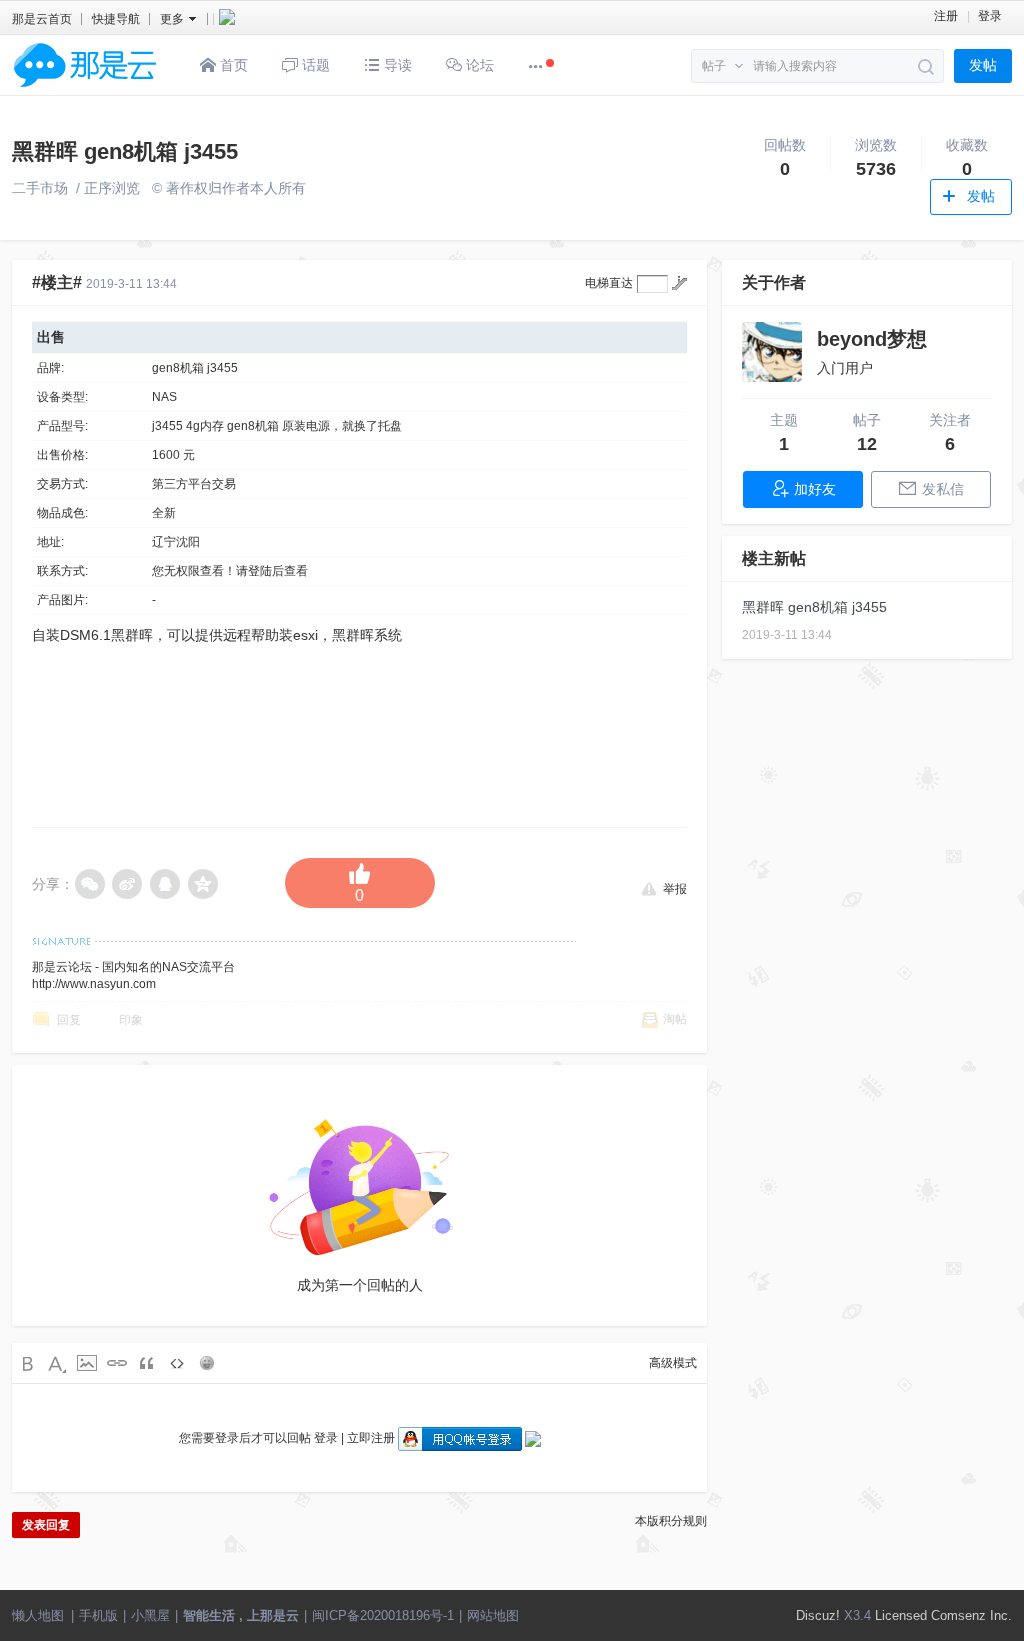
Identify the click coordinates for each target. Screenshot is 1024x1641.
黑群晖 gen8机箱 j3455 (125, 151)
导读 (396, 65)
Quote (147, 1363)
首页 (232, 65)
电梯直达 (609, 283)
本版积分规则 (671, 1521)
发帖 (983, 65)
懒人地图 (38, 1615)
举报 (675, 888)
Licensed (901, 1615)
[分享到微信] (90, 884)
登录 (990, 16)
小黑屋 (150, 1615)
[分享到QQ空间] (204, 884)
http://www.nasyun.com (94, 984)
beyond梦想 (872, 339)
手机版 (98, 1615)
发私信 (943, 489)
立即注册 (371, 1438)
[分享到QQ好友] (166, 884)
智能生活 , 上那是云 (241, 1615)
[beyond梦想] (772, 352)
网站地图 (493, 1615)
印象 (131, 1020)
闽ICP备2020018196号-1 (383, 1615)
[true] (926, 67)
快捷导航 (116, 19)
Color (57, 1363)
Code (177, 1363)
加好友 (815, 489)
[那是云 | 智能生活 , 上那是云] (85, 91)
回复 (69, 1020)
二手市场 (40, 188)
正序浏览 (112, 188)
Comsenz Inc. (971, 1615)
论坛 (478, 65)
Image (87, 1363)
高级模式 (673, 1363)
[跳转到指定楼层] (679, 283)
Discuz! (818, 1615)
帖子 (714, 66)
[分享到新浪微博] (128, 884)
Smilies (207, 1363)
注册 (946, 16)
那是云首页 (42, 19)
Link (117, 1363)
